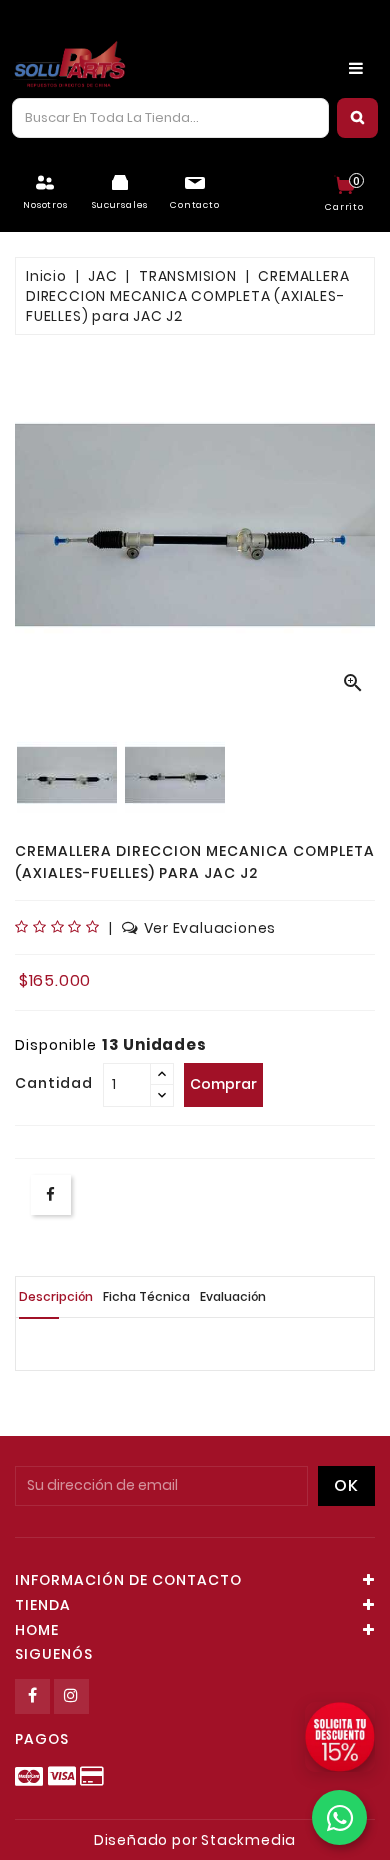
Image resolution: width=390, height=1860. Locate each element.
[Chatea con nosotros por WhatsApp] (339, 1817)
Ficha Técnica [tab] (146, 1296)
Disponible (56, 1045)
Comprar (223, 1084)
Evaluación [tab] (233, 1296)
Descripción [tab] (56, 1296)
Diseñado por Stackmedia (195, 1840)
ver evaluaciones (210, 928)
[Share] (51, 1194)
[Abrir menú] (356, 68)
